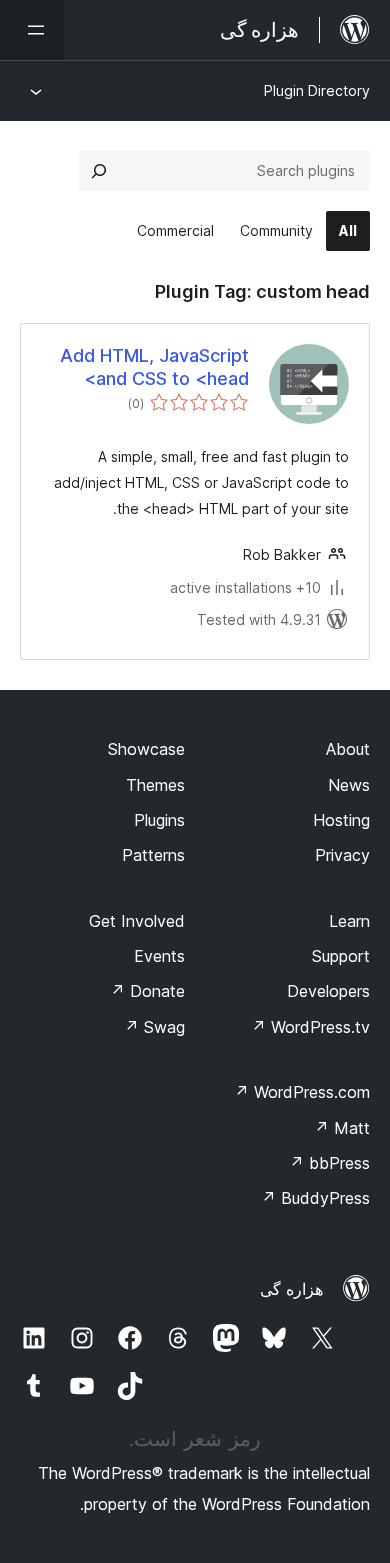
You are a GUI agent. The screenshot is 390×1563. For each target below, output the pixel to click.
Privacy (342, 855)
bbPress (329, 1163)
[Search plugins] (99, 171)
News (349, 785)
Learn (349, 921)
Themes (155, 785)
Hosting (341, 820)
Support (341, 956)
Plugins (159, 820)
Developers (328, 991)
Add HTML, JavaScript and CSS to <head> (154, 367)
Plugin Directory (317, 90)
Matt (342, 1128)
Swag (154, 1027)
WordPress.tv (310, 1027)
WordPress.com (302, 1092)
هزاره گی (291, 1289)
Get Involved (137, 921)
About (348, 749)
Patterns (153, 855)
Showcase (146, 749)
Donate (147, 991)
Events (159, 956)
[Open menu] (32, 30)
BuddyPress (315, 1198)
